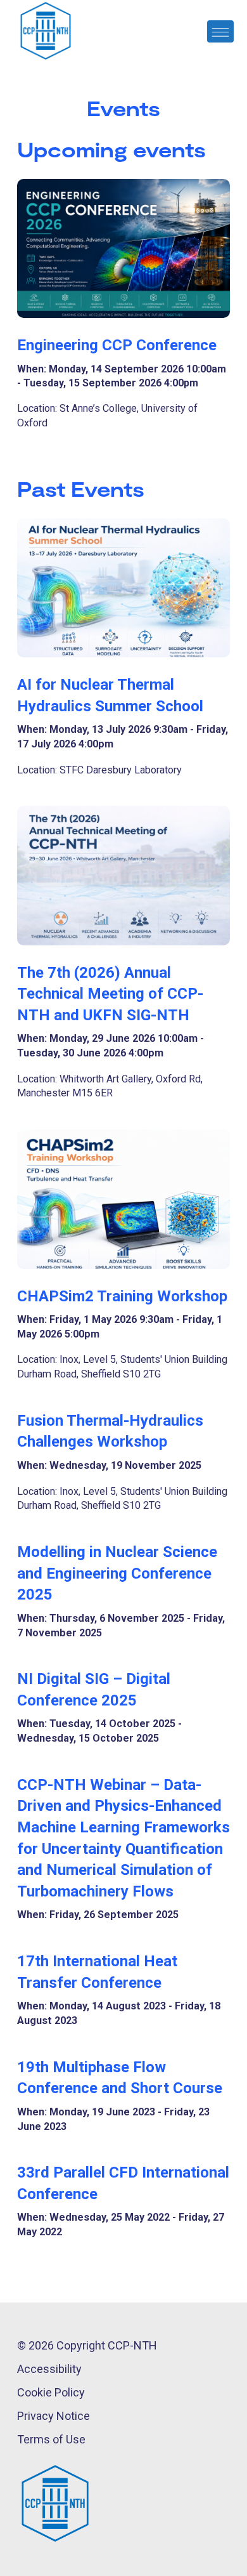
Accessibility (49, 2369)
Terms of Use (51, 2439)
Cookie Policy (51, 2392)
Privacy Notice (54, 2416)
